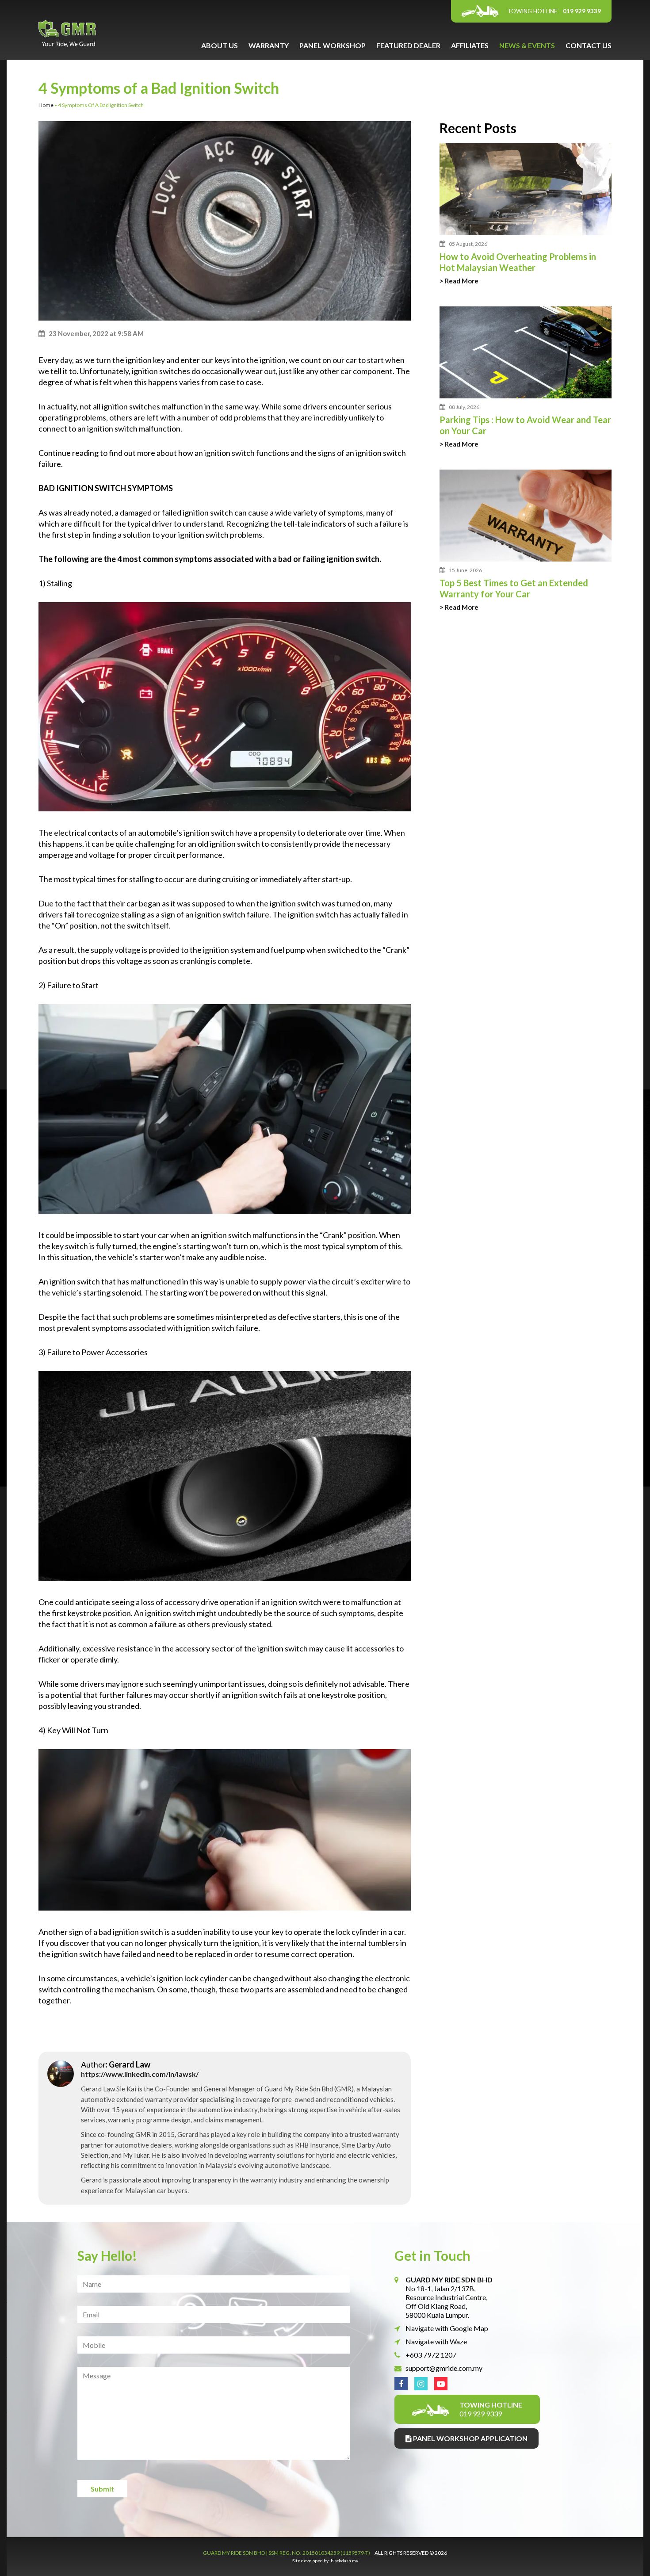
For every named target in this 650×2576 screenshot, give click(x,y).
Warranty (269, 45)
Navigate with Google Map (447, 2328)
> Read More (459, 281)
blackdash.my (344, 2561)
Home (46, 105)
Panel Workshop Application (470, 2438)
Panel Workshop (333, 45)
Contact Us (589, 45)
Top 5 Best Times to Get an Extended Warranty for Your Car (514, 588)
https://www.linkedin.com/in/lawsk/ (140, 2074)
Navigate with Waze (436, 2341)
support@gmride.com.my (444, 2368)
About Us (220, 45)
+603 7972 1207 (431, 2355)
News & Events (527, 45)
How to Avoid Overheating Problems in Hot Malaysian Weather (518, 262)
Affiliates (470, 45)
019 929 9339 (554, 11)
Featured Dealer (408, 45)
